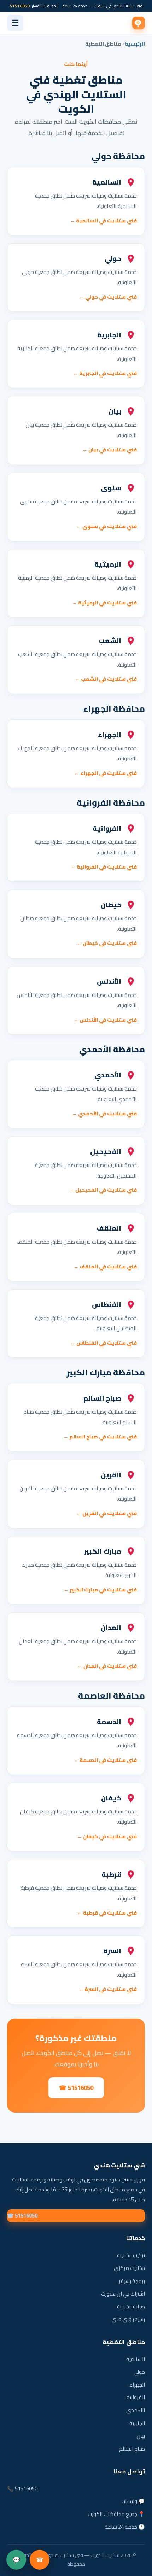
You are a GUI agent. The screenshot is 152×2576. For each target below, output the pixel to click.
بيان (141, 2436)
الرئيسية (135, 44)
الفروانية (136, 2397)
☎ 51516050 (76, 2088)
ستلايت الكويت (139, 23)
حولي (139, 2372)
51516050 (20, 6)
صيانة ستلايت (131, 2306)
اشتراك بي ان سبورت (123, 2294)
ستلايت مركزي (129, 2268)
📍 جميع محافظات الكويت (116, 2514)
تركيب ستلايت (131, 2255)
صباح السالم (132, 2449)
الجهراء (137, 2385)
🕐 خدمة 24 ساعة (125, 2527)
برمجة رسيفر (132, 2281)
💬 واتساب (133, 2501)
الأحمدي (136, 2410)
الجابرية (137, 2423)
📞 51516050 (22, 2489)
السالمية (136, 2359)
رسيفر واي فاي (128, 2319)
